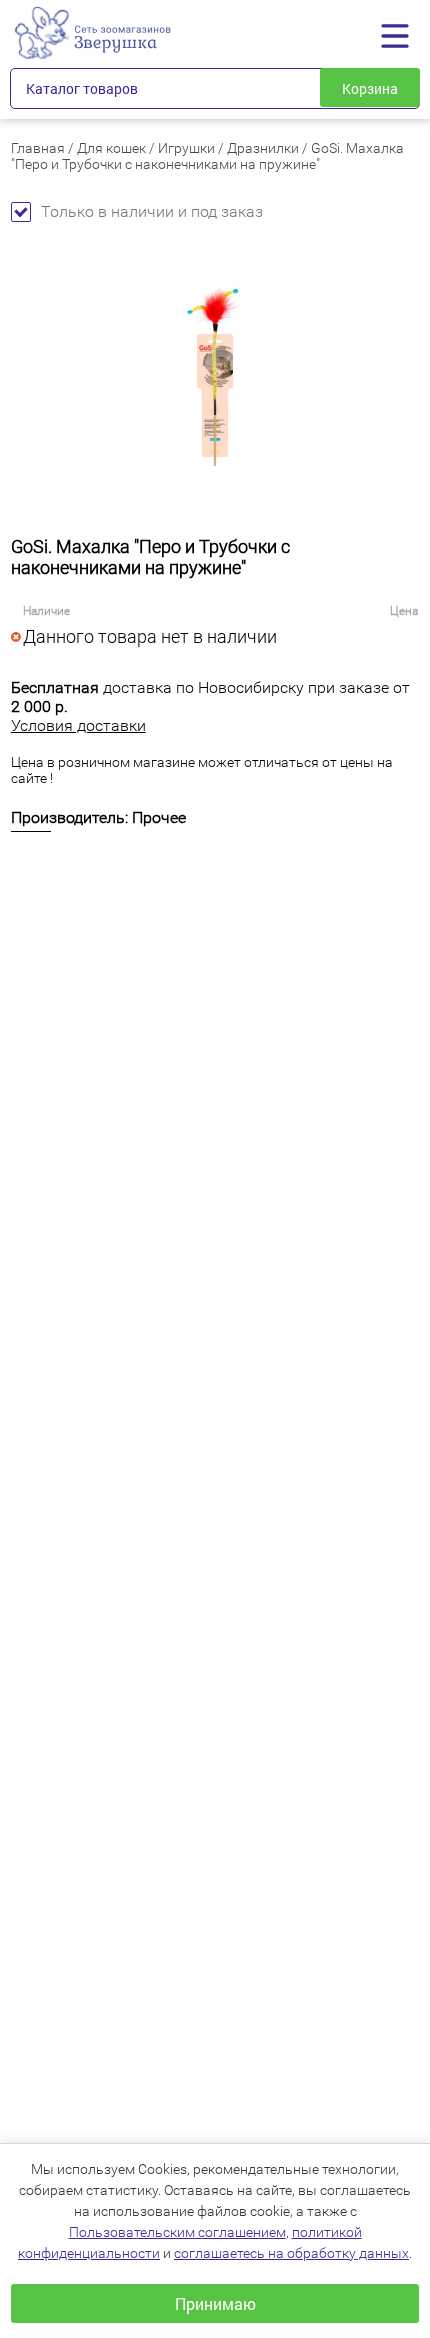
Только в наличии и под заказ (152, 211)
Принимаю (215, 2303)
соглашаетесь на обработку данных (291, 2253)
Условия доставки (78, 725)
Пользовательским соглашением (177, 2232)
